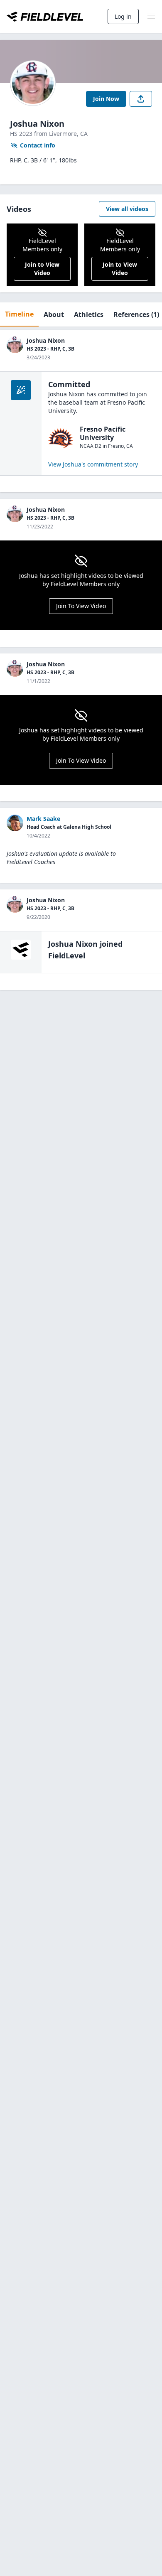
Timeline (19, 314)
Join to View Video (42, 269)
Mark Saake (43, 819)
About (54, 314)
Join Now (106, 99)
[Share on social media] (141, 99)
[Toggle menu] (151, 17)
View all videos (127, 209)
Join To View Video (81, 606)
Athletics (89, 314)
